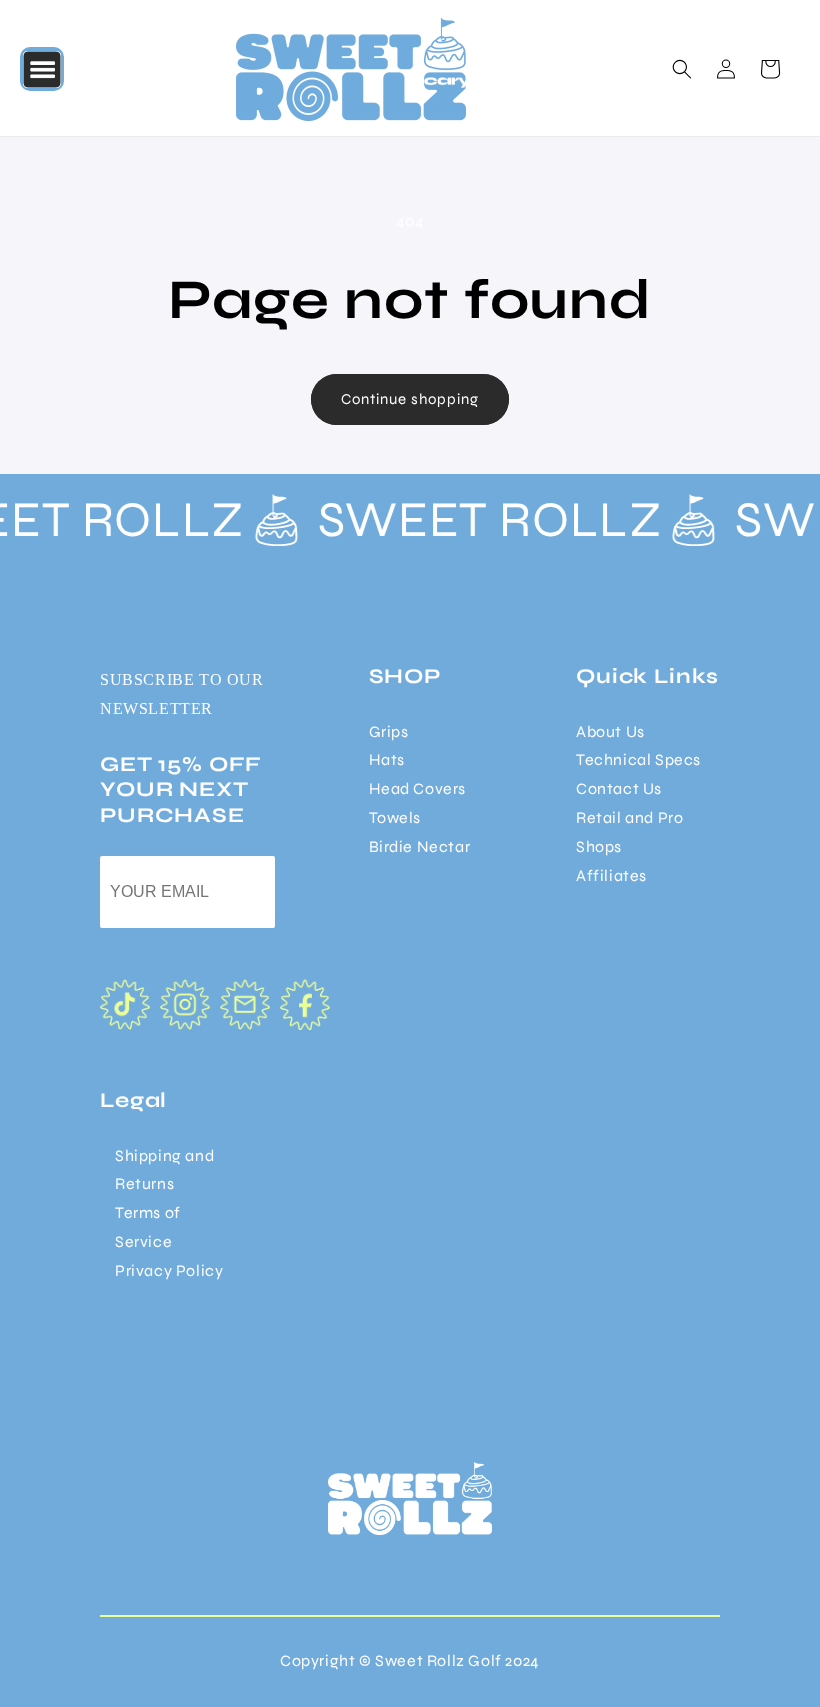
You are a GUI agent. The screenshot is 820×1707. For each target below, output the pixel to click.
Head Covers (418, 788)
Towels (395, 817)
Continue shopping (410, 399)
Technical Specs (638, 759)
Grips (389, 731)
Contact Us (619, 788)
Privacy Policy (169, 1270)
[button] (42, 69)
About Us (610, 731)
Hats (387, 759)
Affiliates (611, 875)
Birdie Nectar (420, 846)
